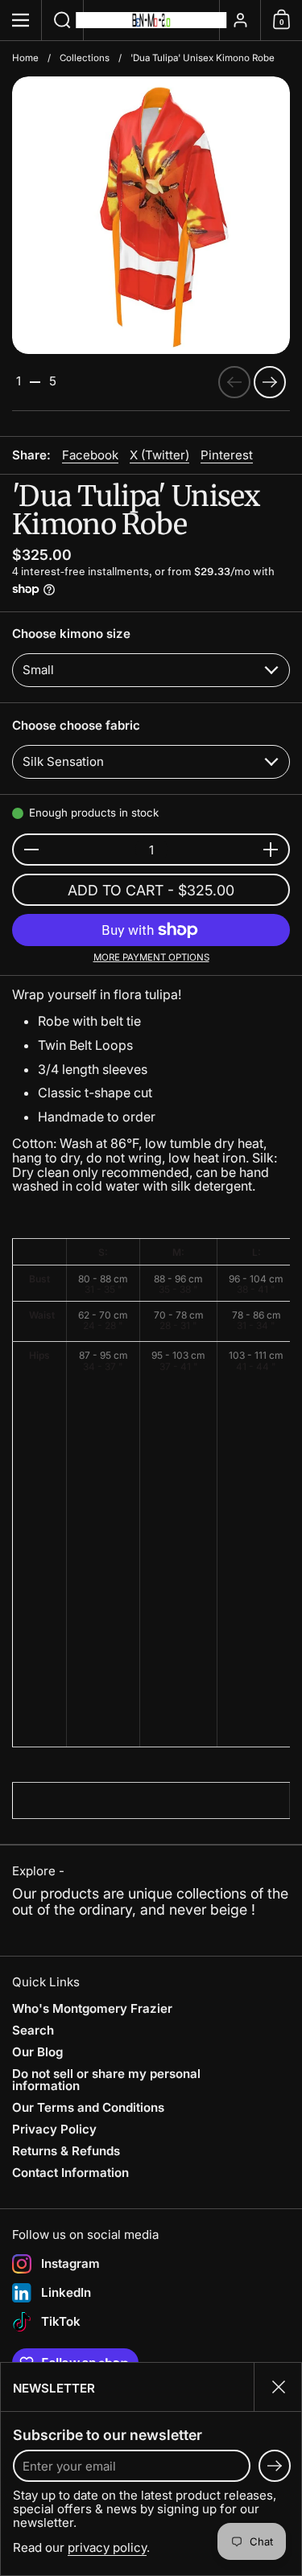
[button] (63, 20)
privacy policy (107, 2547)
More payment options (151, 958)
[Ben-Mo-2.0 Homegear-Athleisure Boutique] (151, 20)
